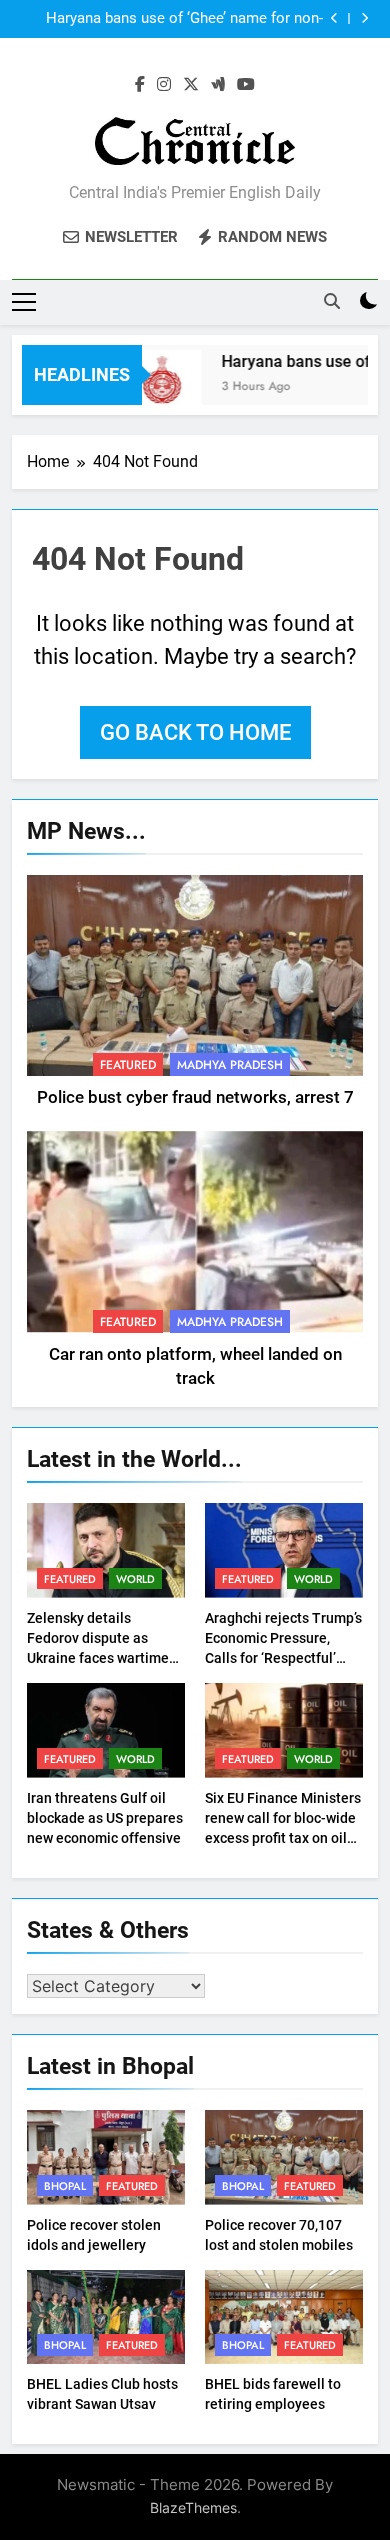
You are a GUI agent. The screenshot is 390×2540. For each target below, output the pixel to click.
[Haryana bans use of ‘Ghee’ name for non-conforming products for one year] (157, 387)
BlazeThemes (193, 2507)
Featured (128, 1065)
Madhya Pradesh (230, 1065)
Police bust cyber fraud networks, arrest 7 (195, 1097)
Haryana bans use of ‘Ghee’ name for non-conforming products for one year (184, 19)
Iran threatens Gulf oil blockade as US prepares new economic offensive (105, 1818)
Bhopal (65, 2186)
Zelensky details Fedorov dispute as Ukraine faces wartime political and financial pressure (98, 1658)
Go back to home (195, 732)
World (135, 1579)
